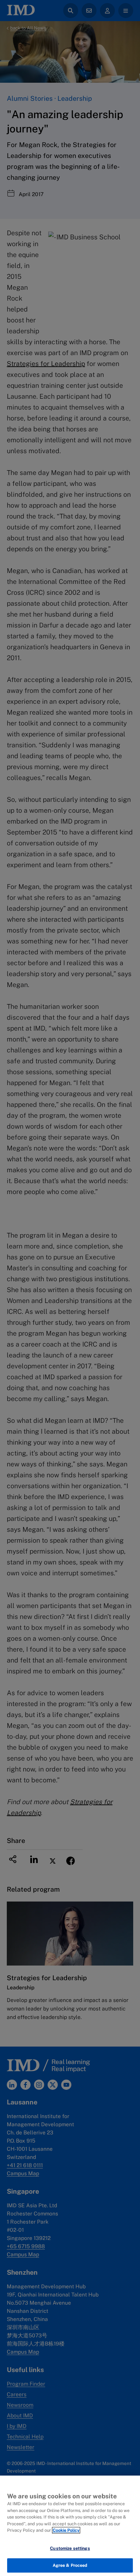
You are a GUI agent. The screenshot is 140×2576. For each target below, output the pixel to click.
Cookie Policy (66, 2530)
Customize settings (70, 2548)
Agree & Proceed (70, 2565)
